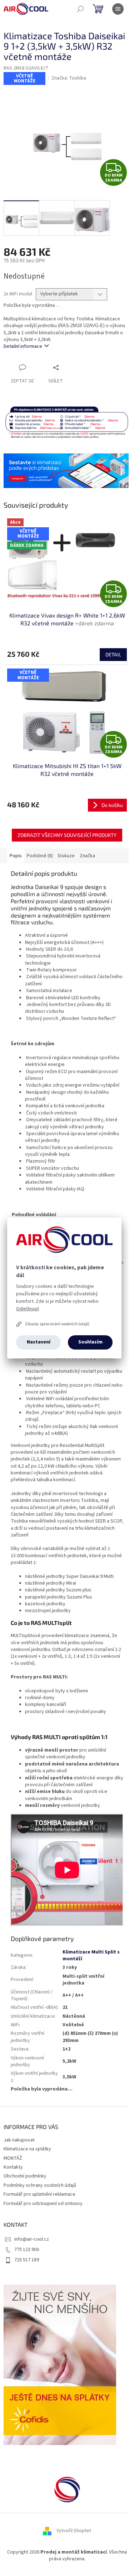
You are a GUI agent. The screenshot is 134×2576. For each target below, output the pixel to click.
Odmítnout (28, 1309)
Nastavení (39, 1342)
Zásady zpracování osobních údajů (57, 1324)
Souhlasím (90, 1342)
